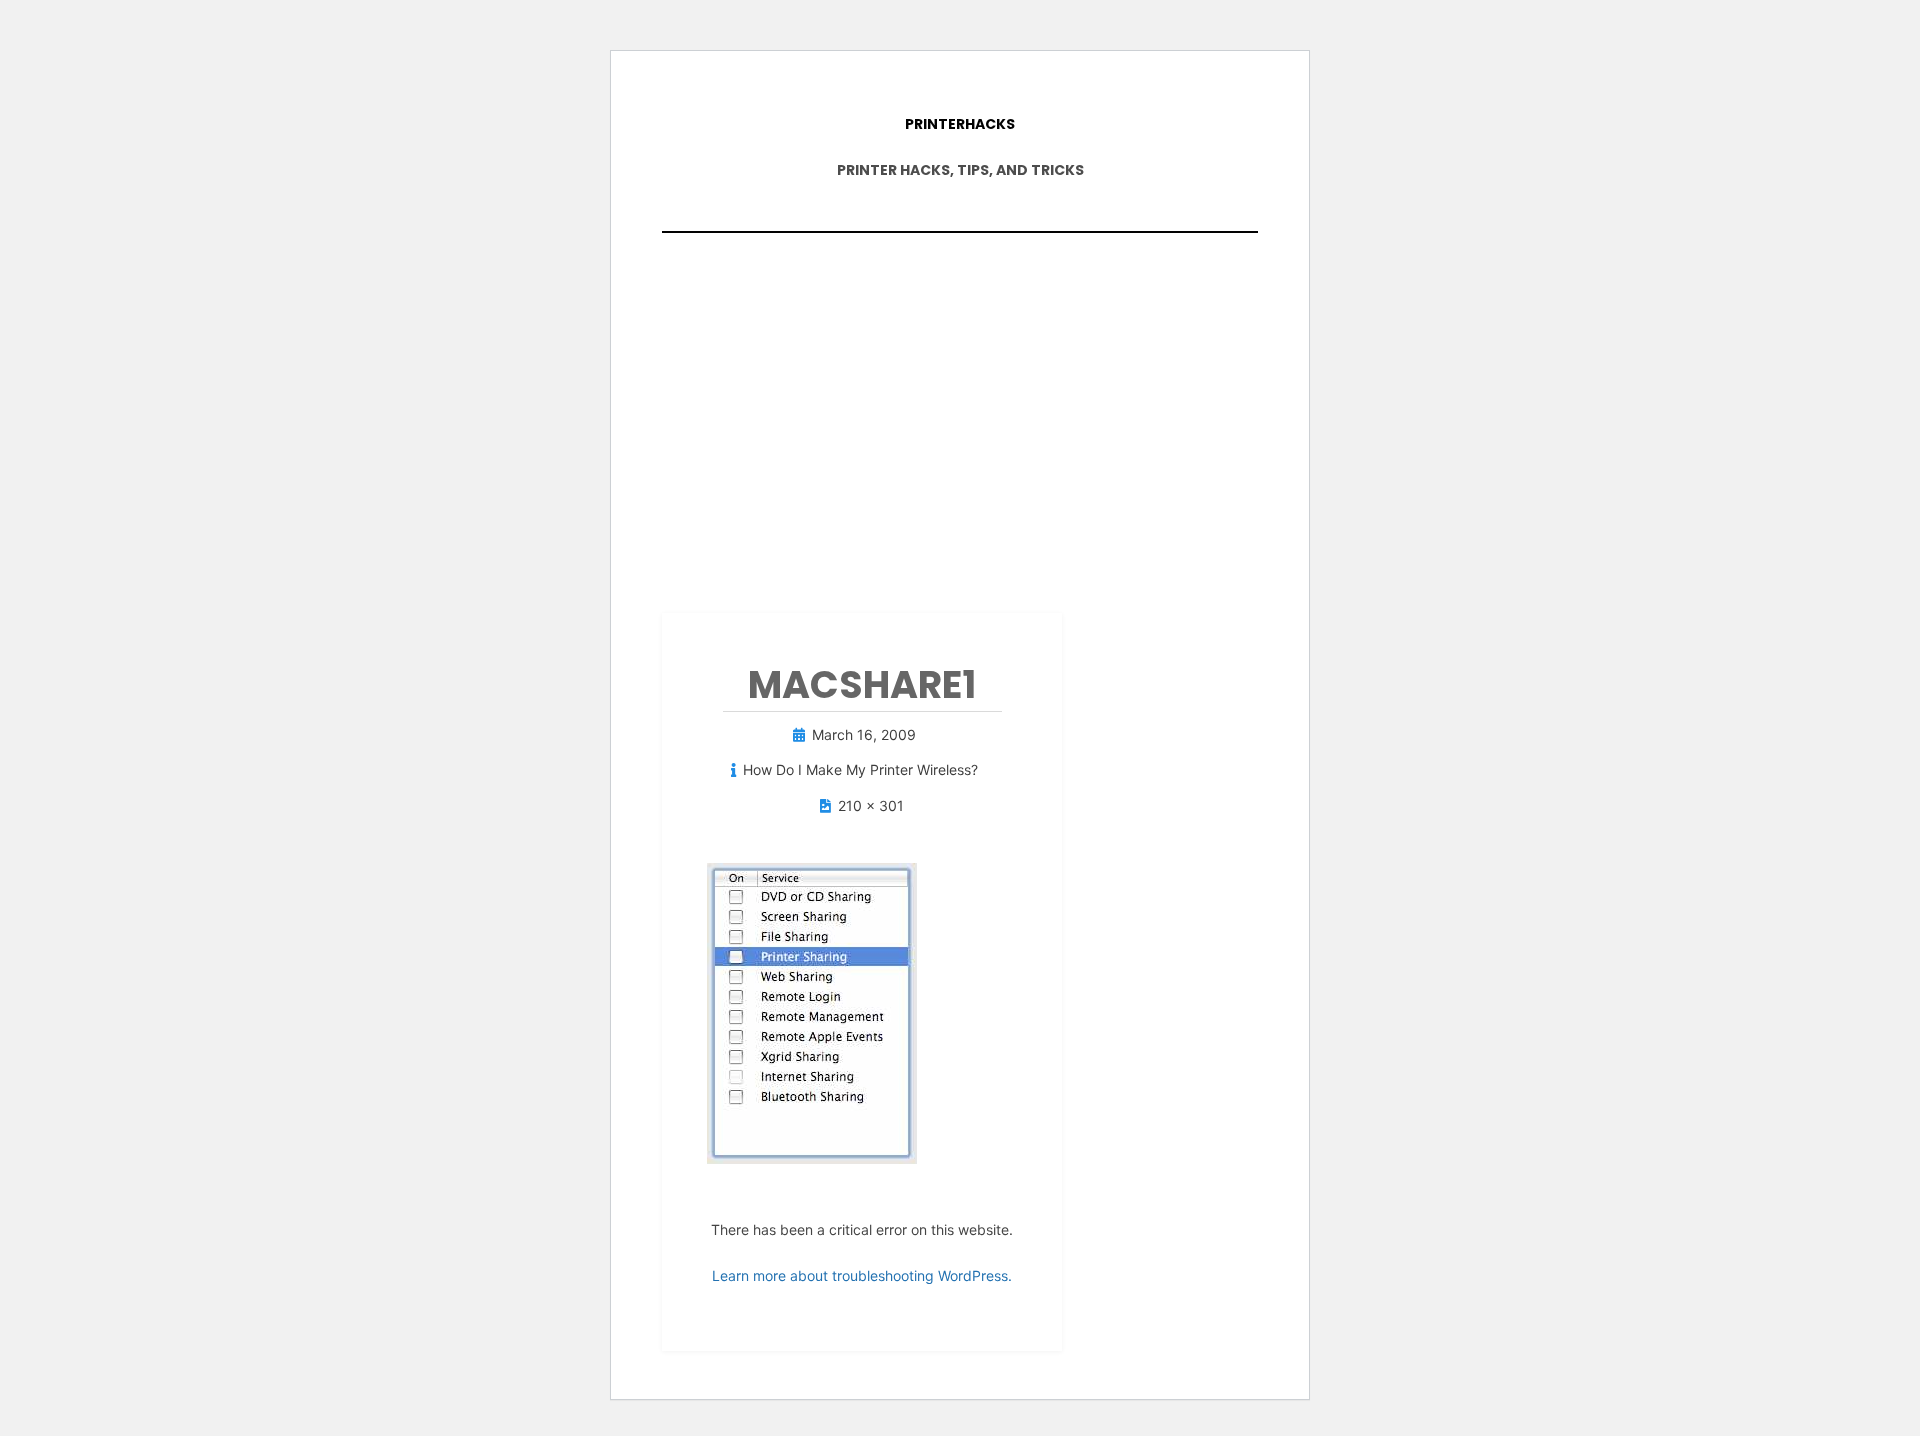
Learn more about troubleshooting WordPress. (862, 1275)
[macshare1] (812, 1011)
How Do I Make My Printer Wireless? (860, 769)
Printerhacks (960, 124)
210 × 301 (871, 805)
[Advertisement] (960, 413)
